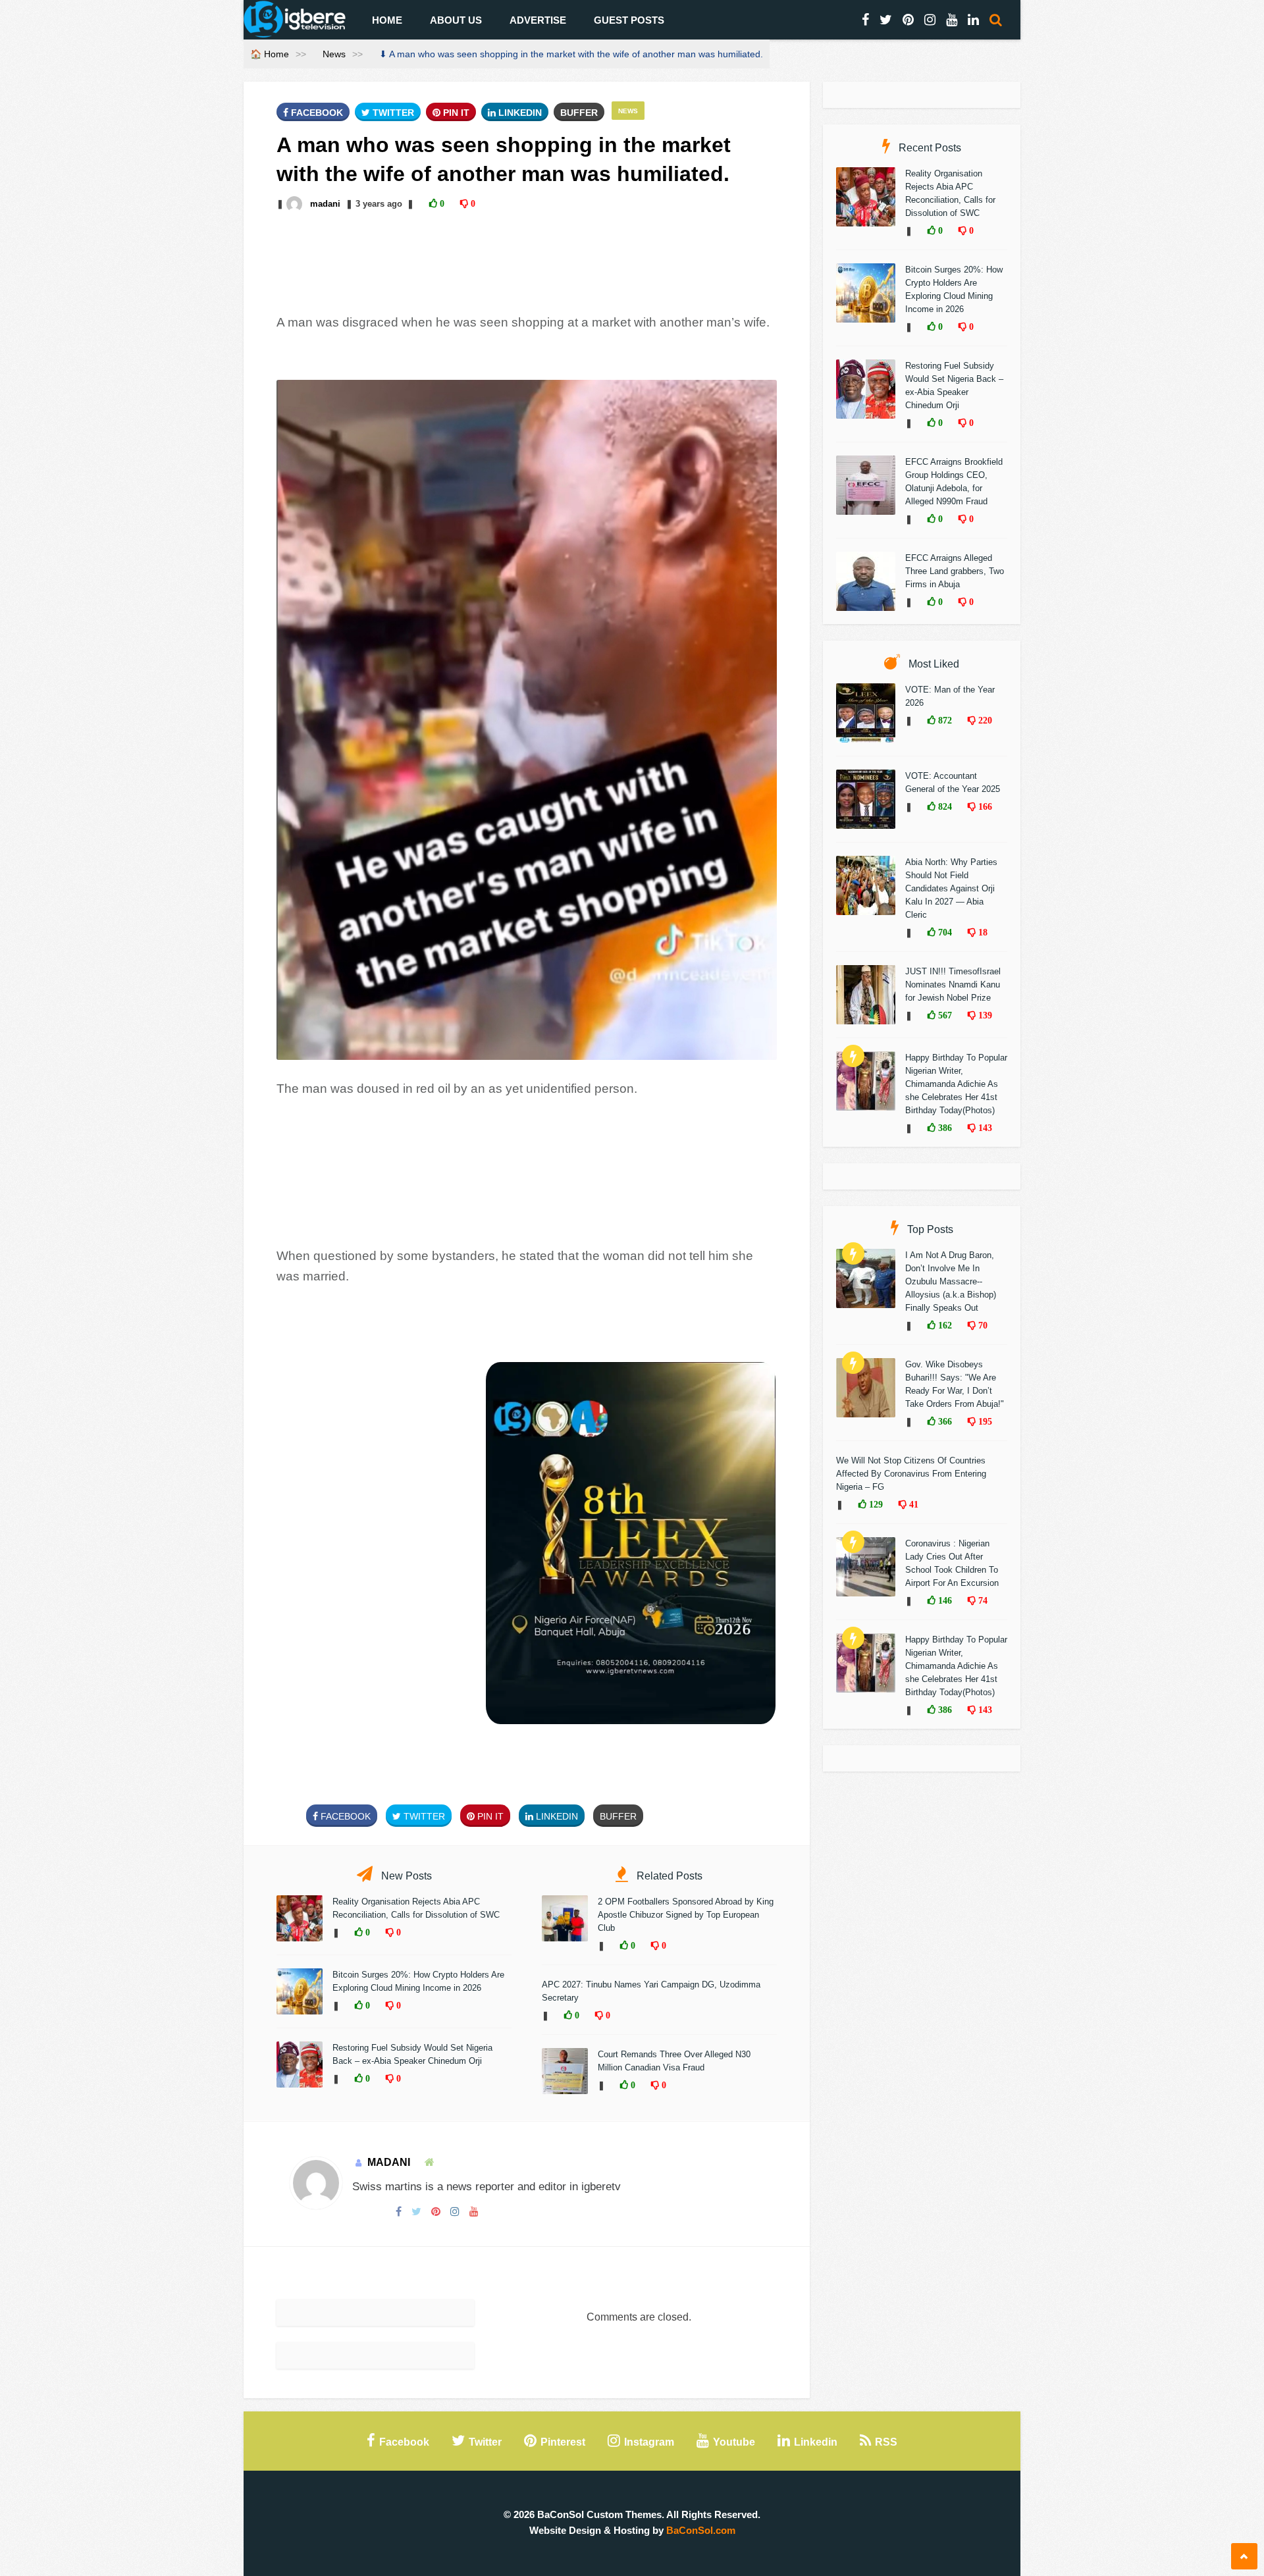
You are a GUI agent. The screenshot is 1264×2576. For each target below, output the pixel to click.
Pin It (455, 113)
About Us (456, 20)
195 (984, 1421)
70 (982, 1325)
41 (912, 1504)
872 (944, 720)
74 (982, 1600)
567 (944, 1015)
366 (944, 1421)
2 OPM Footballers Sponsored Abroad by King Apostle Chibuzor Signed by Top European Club (686, 1915)
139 (984, 1015)
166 (984, 806)
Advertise (538, 20)
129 (875, 1504)
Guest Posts (629, 20)
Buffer (579, 113)
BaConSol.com (701, 2530)
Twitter (392, 113)
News (334, 54)
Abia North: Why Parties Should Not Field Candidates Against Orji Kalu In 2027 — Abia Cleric (951, 888)
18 (982, 932)
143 (984, 1128)
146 (944, 1600)
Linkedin (519, 113)
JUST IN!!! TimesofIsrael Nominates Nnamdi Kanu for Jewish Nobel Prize (953, 985)
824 (944, 806)
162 (944, 1325)
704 (944, 932)
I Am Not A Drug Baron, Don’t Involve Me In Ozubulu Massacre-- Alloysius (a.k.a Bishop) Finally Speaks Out (951, 1281)
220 (984, 720)
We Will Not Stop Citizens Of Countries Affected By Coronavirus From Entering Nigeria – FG (911, 1474)
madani (325, 204)
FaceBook (316, 113)
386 (944, 1128)
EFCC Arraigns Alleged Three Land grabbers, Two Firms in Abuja (955, 571)
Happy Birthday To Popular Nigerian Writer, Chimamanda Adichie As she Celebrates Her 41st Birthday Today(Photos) (956, 1084)
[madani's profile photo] (296, 204)
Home (387, 20)
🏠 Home (270, 54)
